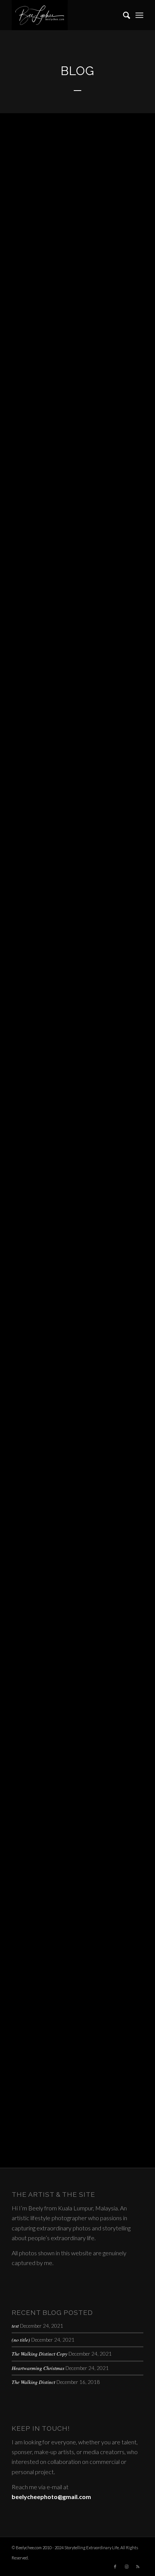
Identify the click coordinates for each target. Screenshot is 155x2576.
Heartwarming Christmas (38, 2368)
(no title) (21, 2340)
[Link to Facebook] (115, 2567)
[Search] (123, 15)
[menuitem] (123, 15)
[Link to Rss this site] (138, 2567)
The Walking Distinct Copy (40, 2354)
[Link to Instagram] (126, 2567)
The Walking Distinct (33, 2382)
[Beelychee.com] (64, 15)
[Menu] (139, 15)
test (15, 2326)
